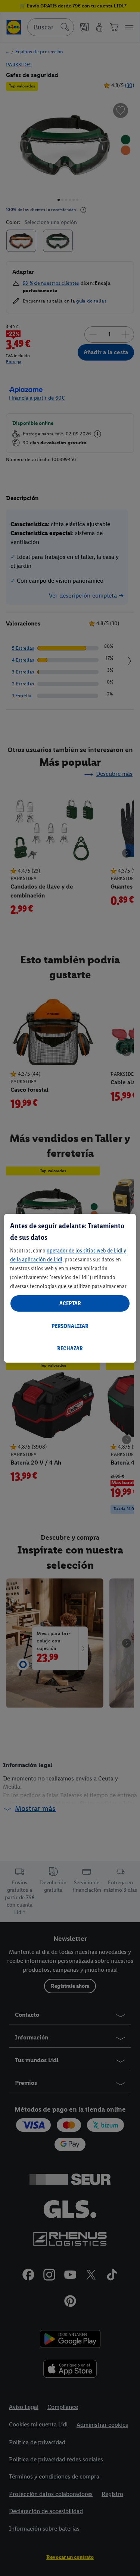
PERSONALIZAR (70, 1326)
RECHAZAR (70, 1348)
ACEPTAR (70, 1303)
